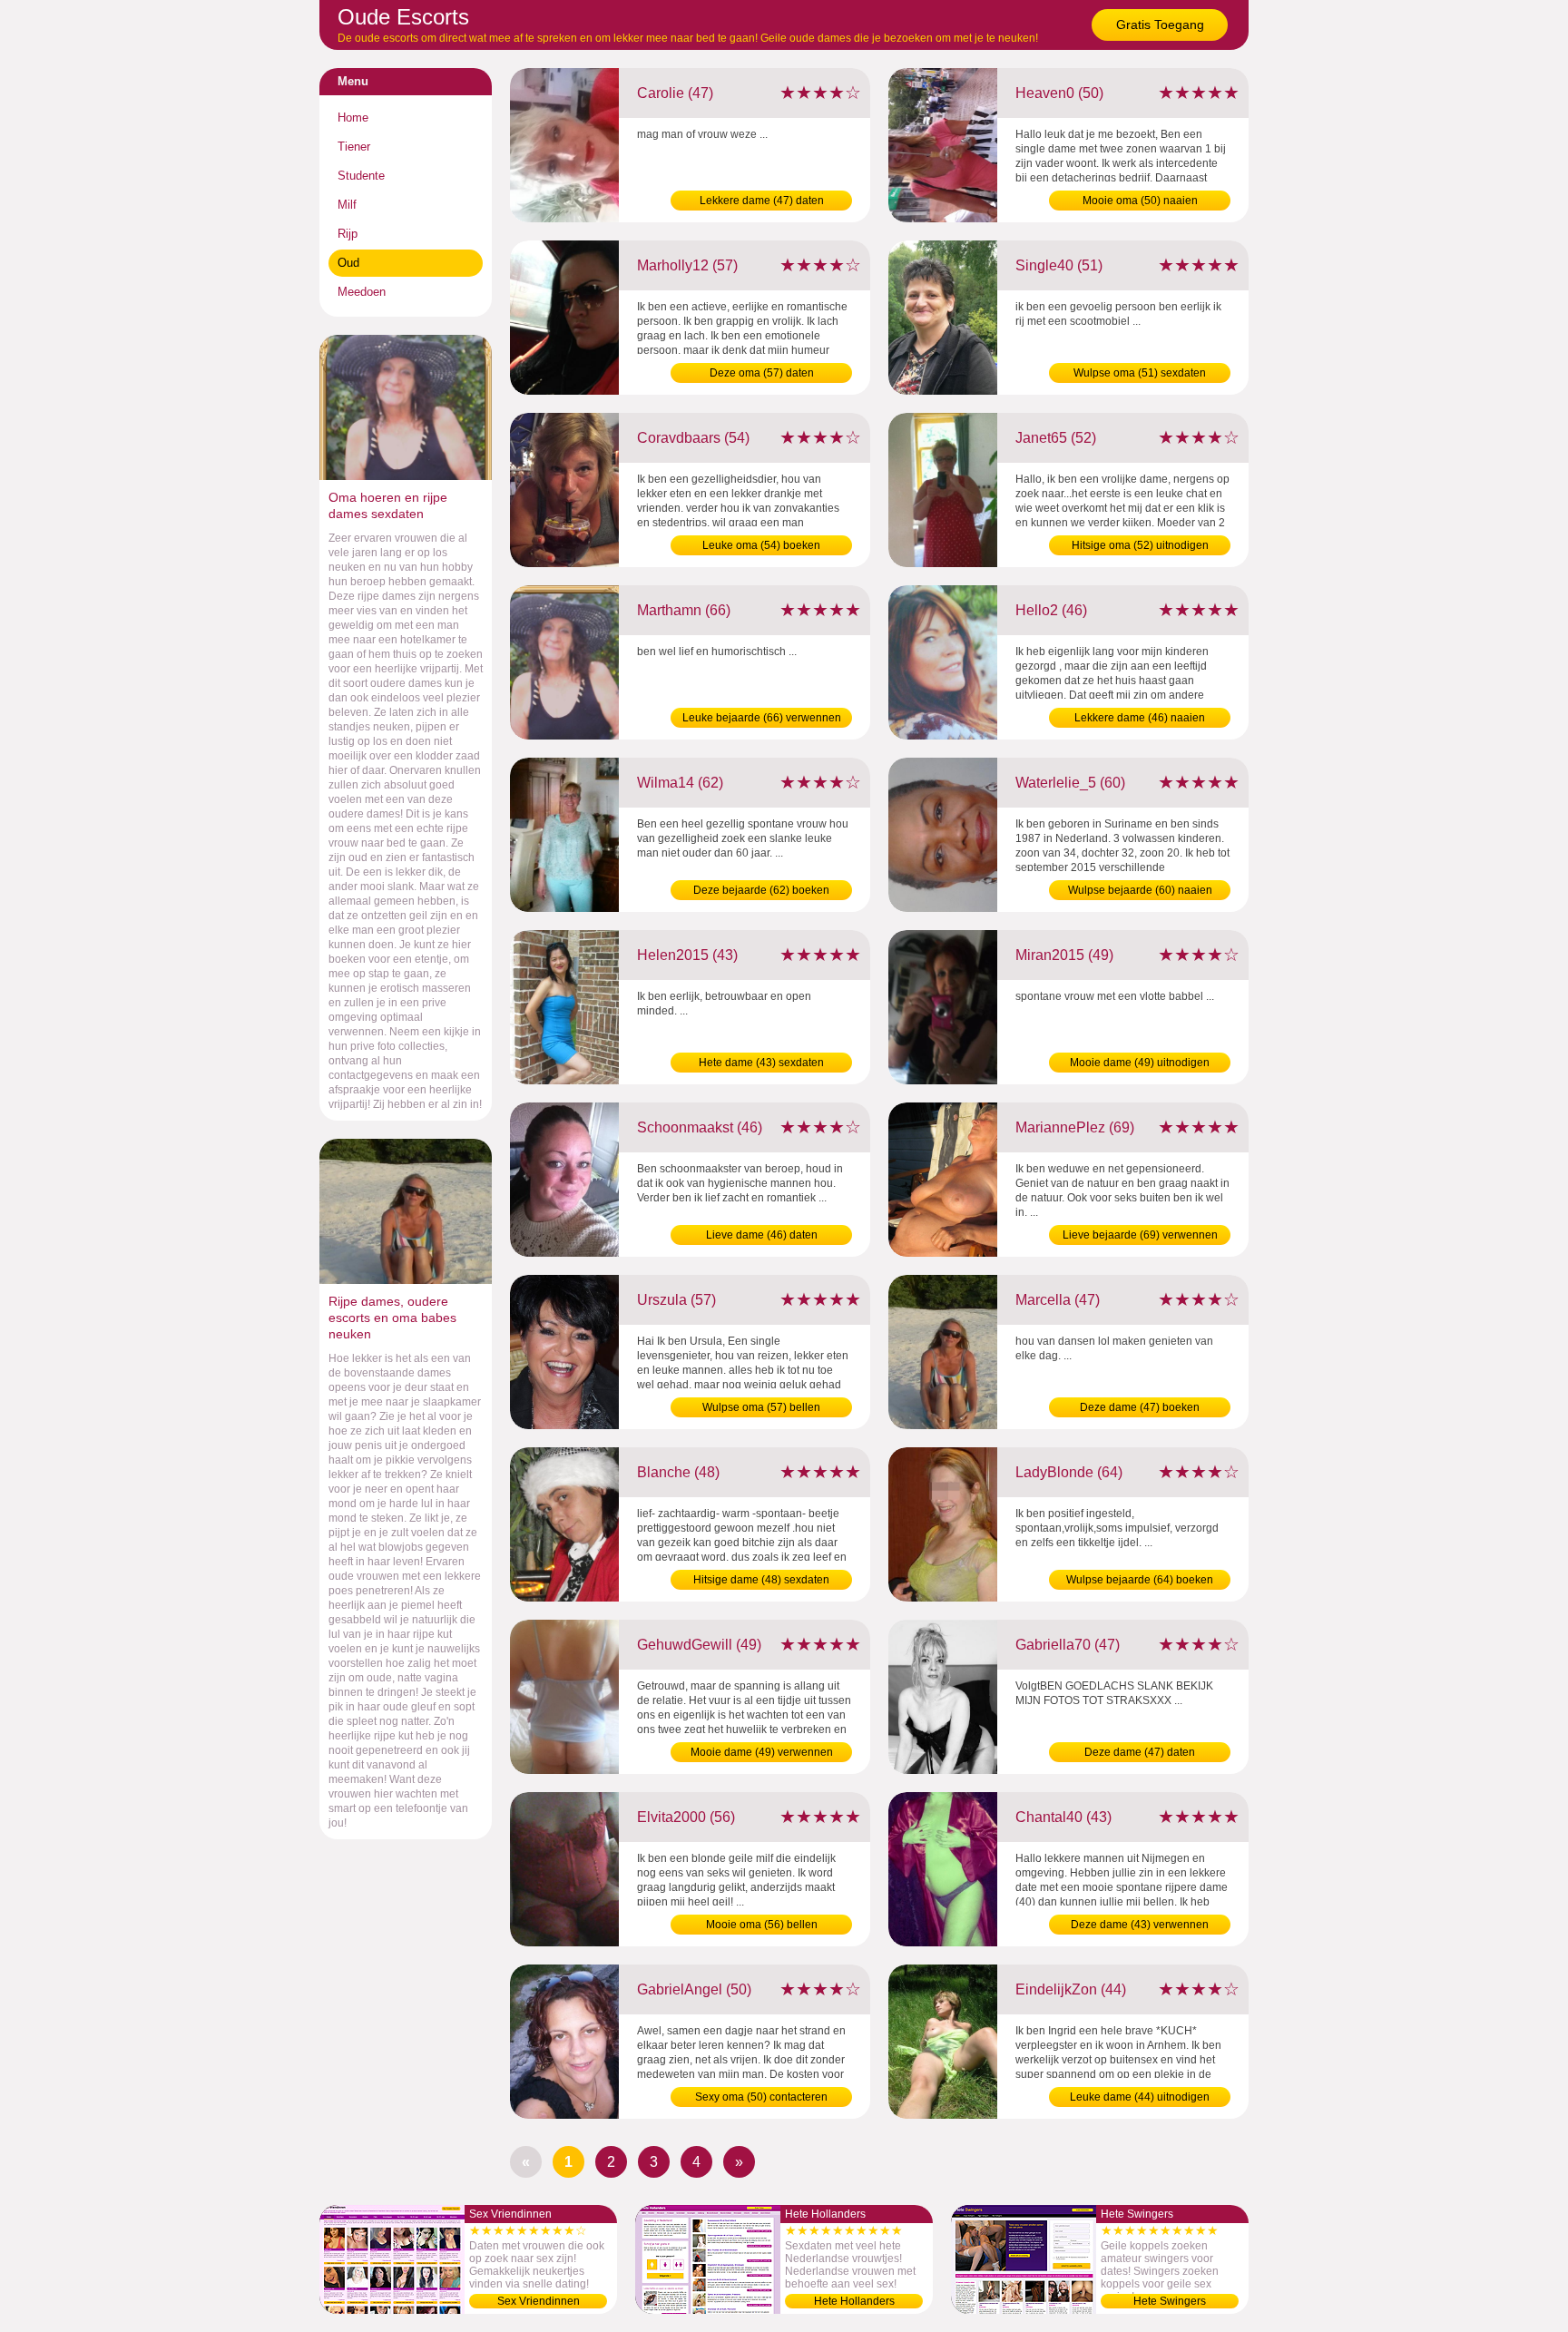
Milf (347, 205)
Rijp (348, 234)
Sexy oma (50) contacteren (761, 2097)
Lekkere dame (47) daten (762, 201)
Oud (348, 263)
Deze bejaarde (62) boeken (761, 890)
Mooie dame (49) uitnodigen (1140, 1063)
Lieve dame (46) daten (762, 1235)
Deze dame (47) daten (1140, 1752)
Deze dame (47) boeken (1140, 1407)
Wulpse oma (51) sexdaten (1140, 373)
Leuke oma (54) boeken (761, 545)
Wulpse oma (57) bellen (761, 1407)
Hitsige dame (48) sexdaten (761, 1580)
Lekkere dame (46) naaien (1140, 718)
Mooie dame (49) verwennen (762, 1752)
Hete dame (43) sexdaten (761, 1063)
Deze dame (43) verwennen (1140, 1925)
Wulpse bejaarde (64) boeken (1140, 1580)
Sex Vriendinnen (539, 2301)
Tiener (354, 147)
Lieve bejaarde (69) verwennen (1140, 1235)
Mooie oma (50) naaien (1140, 201)
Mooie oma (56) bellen (762, 1925)
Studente (361, 176)
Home (353, 118)
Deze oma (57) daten (762, 373)
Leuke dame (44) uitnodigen (1140, 2097)
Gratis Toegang (1160, 24)
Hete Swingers (1170, 2301)
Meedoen (362, 292)
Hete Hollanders (854, 2301)
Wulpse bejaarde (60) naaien (1140, 890)
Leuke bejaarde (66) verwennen (762, 718)
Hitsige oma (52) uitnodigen (1140, 545)
